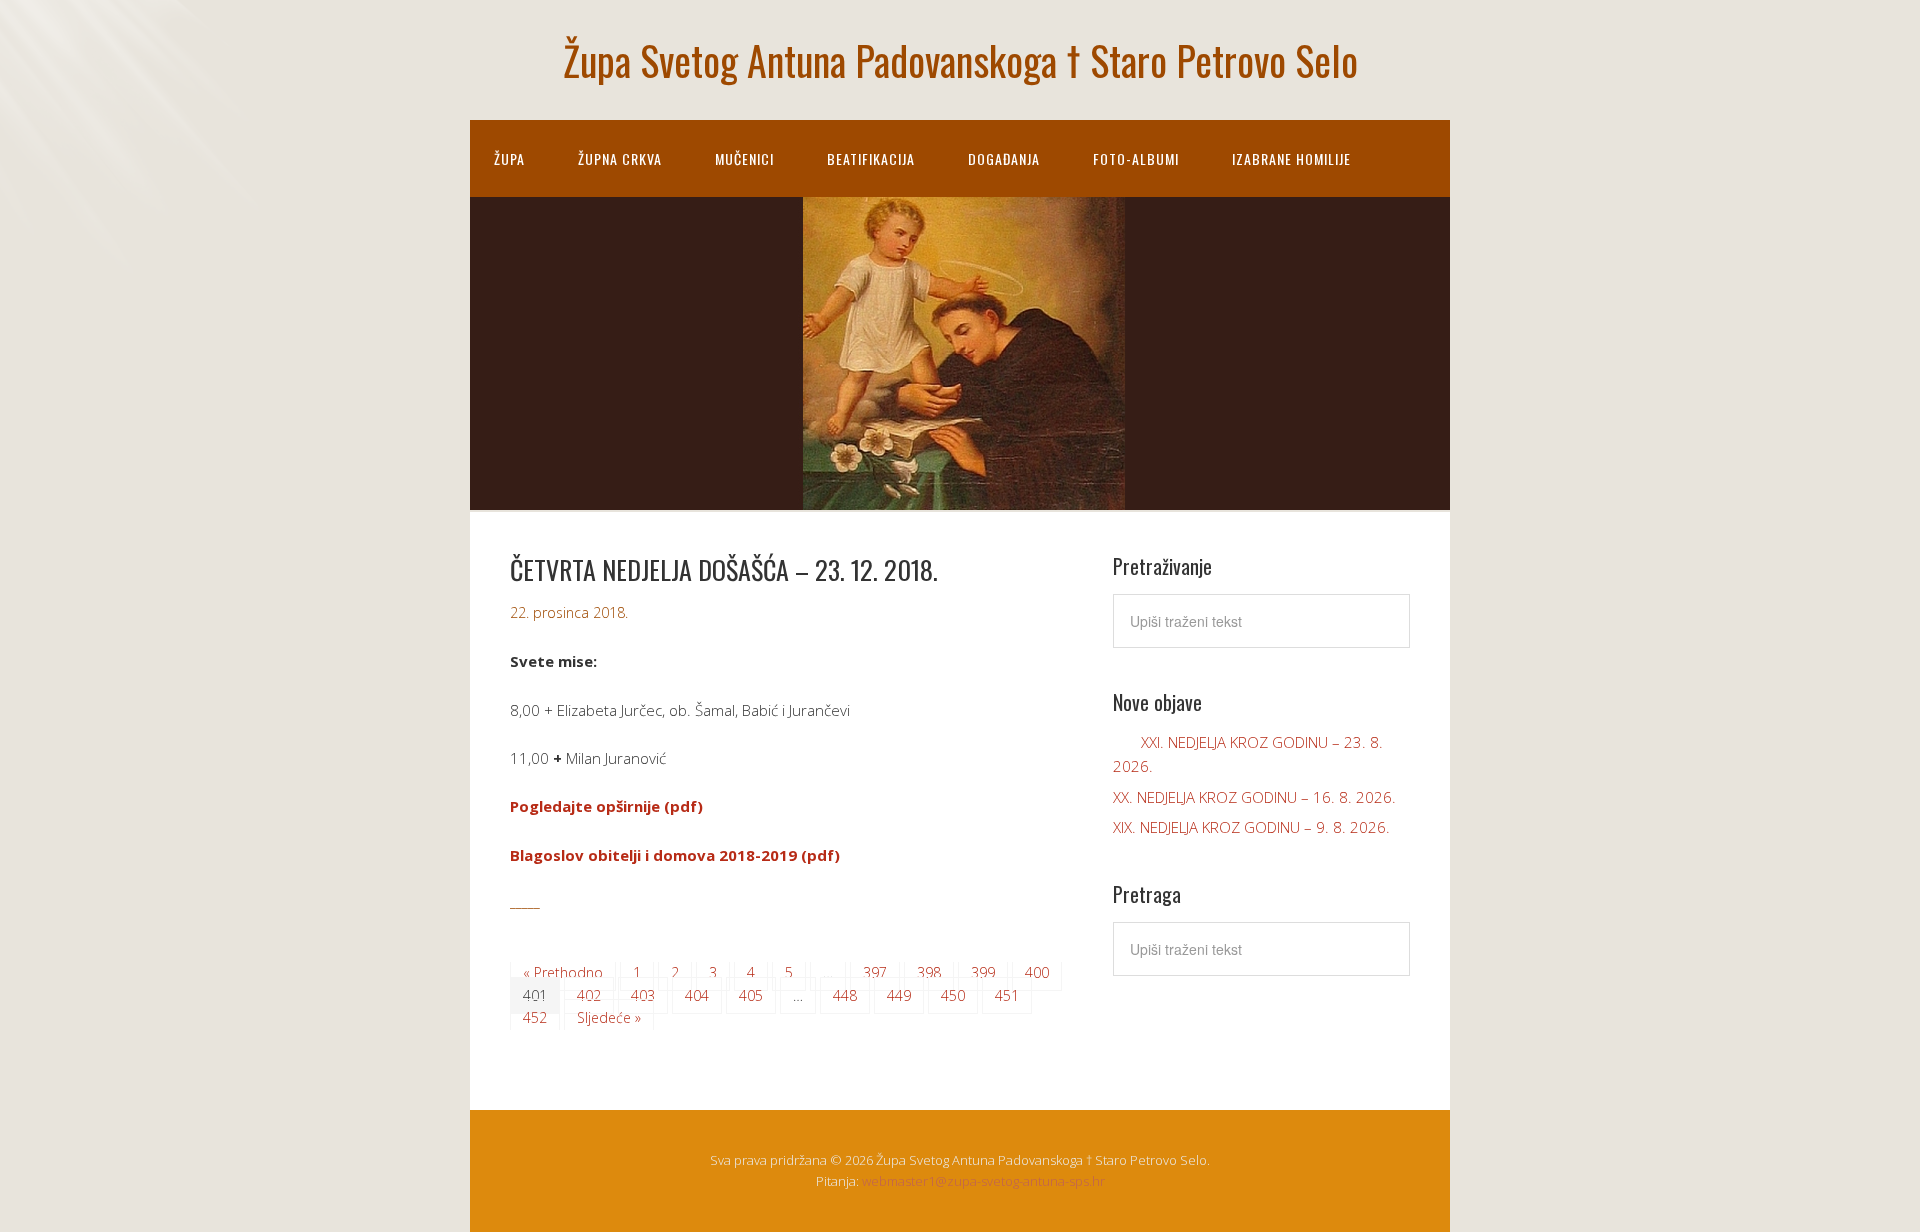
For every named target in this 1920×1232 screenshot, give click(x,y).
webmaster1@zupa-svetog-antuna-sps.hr (983, 1181)
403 (643, 995)
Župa (509, 158)
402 (589, 995)
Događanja (1004, 158)
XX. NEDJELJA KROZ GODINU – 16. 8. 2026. (1254, 797)
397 (875, 972)
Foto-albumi (1136, 158)
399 (983, 972)
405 (751, 995)
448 (845, 995)
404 (697, 995)
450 (953, 995)
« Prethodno (563, 972)
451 (1007, 995)
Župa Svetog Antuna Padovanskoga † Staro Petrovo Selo (960, 60)
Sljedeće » (609, 1017)
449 (899, 995)
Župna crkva (620, 158)
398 (929, 972)
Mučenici (744, 158)
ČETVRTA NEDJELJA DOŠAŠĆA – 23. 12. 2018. (724, 569)
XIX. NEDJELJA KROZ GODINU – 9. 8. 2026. (1251, 827)
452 (535, 1017)
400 (1037, 972)
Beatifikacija (871, 158)
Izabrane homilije (1291, 158)
